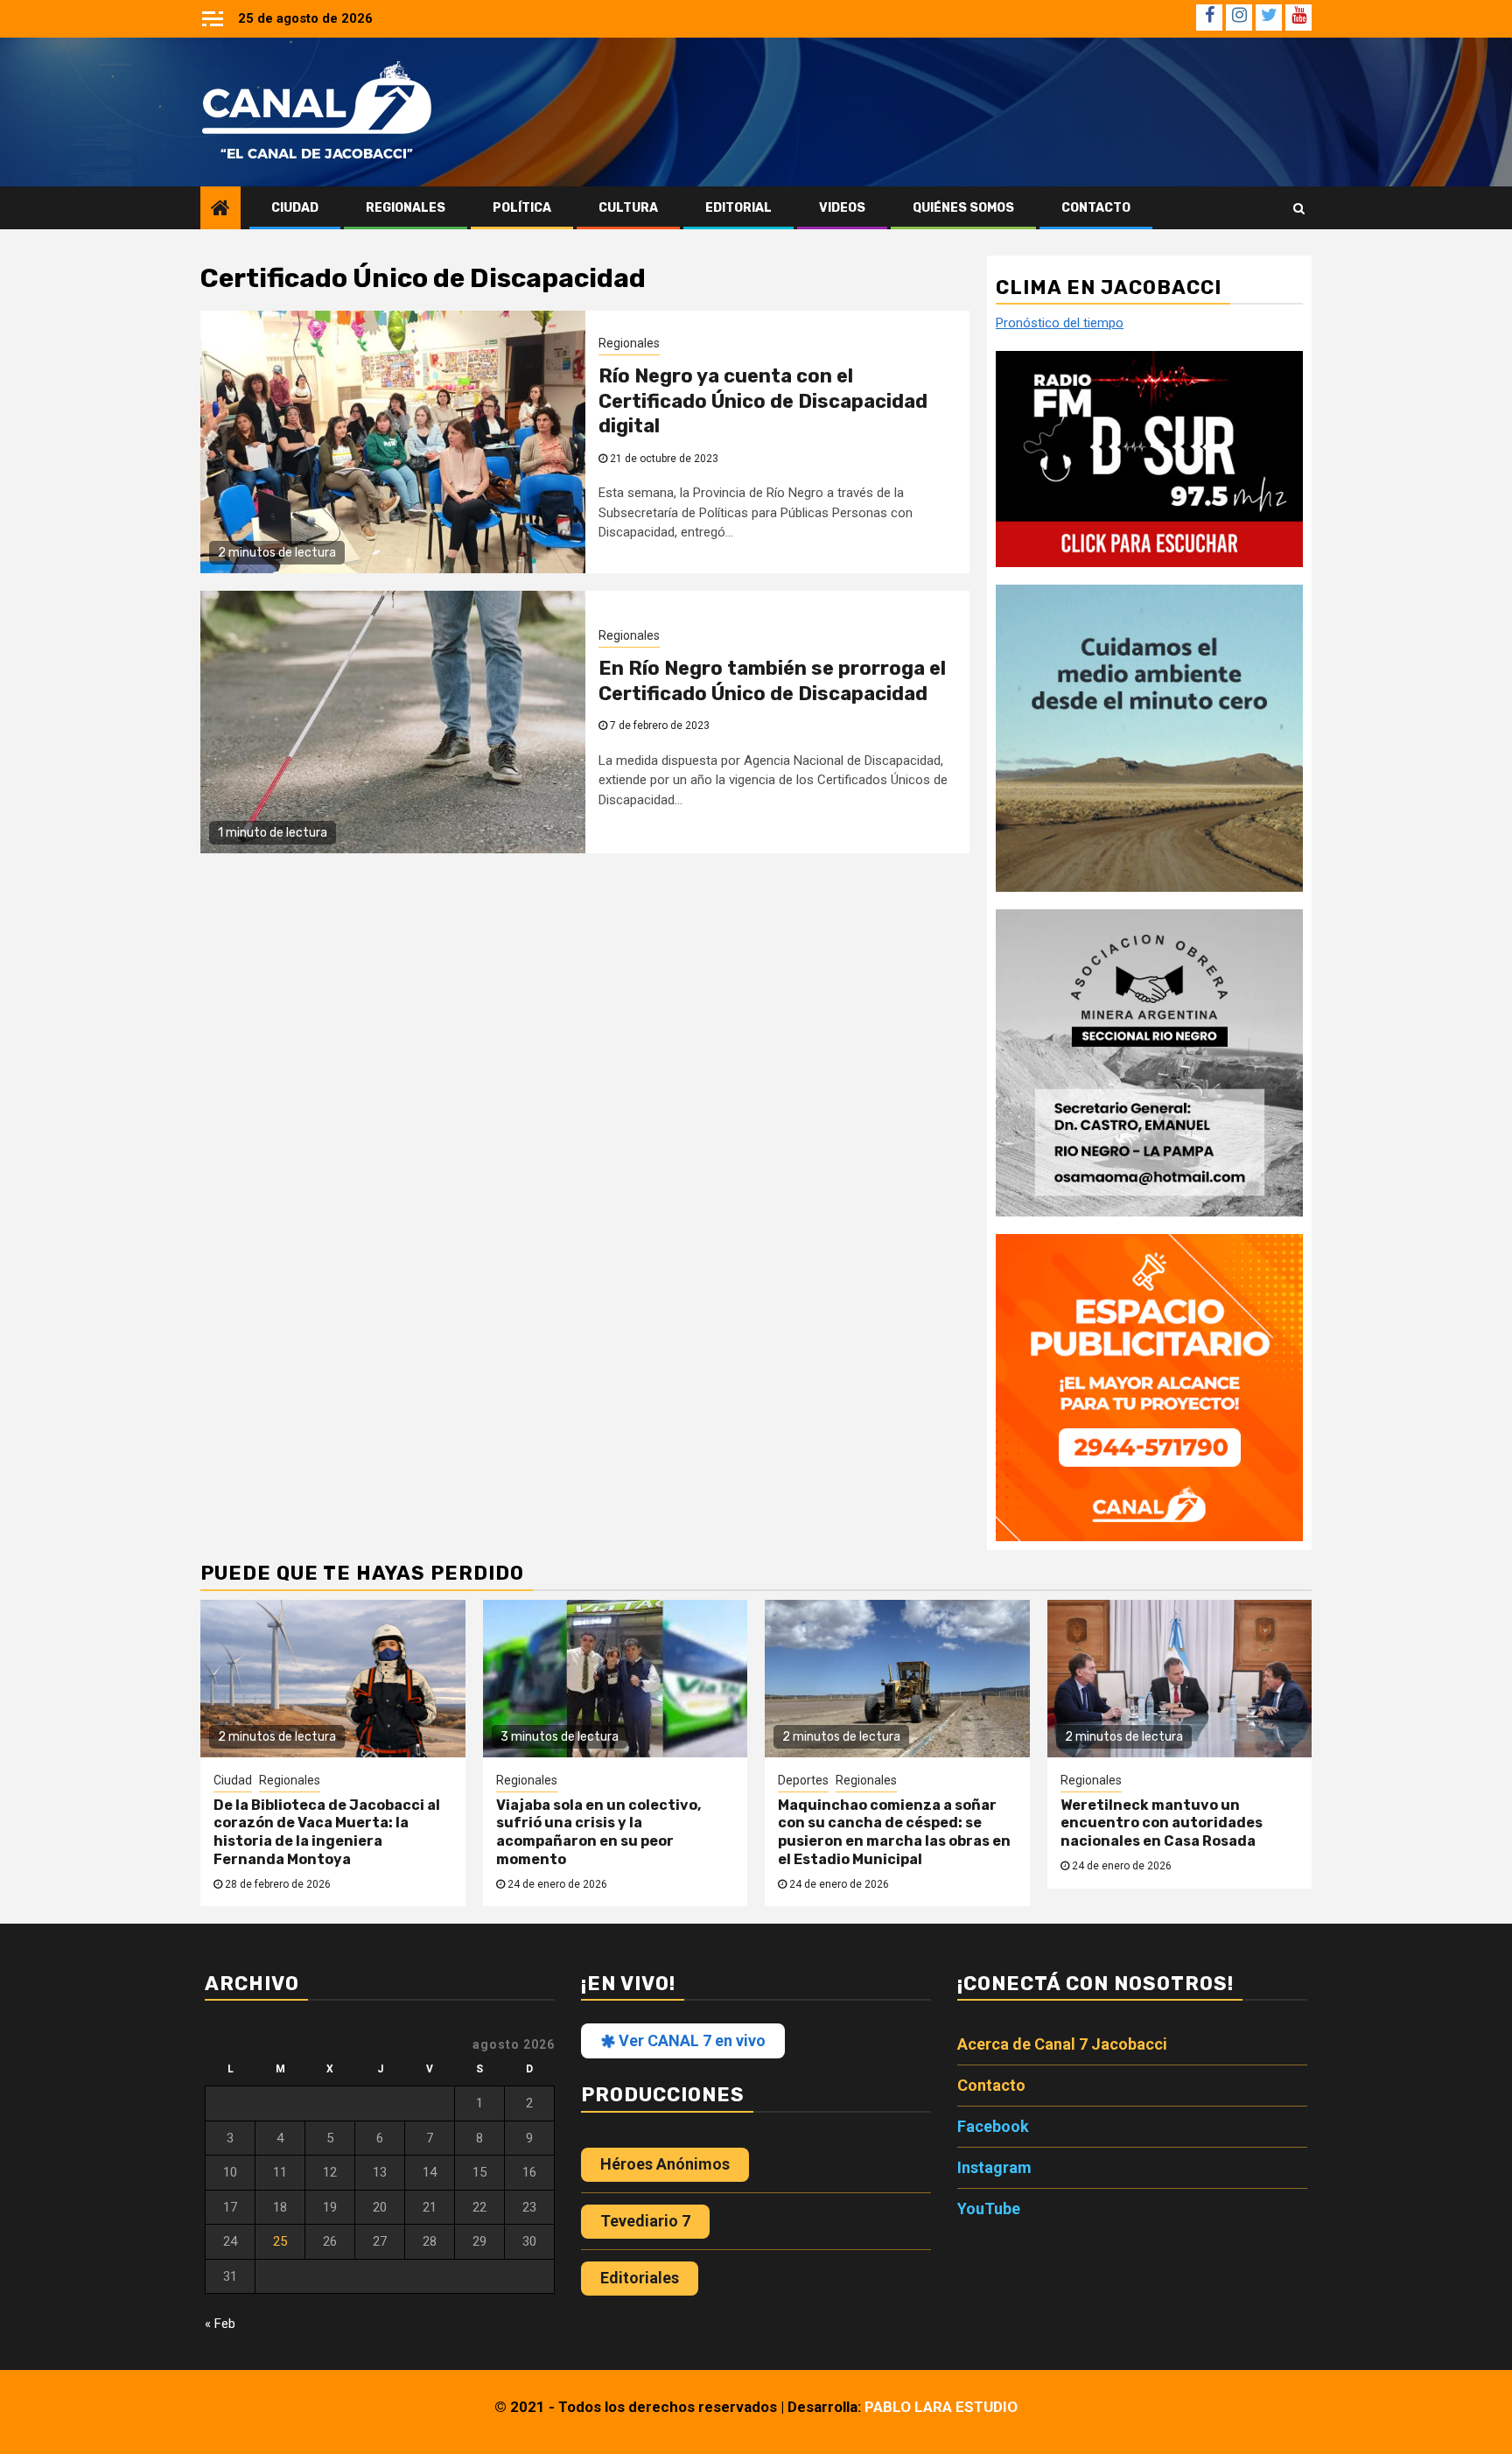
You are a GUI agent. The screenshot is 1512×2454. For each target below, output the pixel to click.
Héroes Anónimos (665, 2164)
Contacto (1096, 208)
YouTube (989, 2209)
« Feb (220, 2324)
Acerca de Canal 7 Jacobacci (1062, 2044)
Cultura (628, 208)
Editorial (738, 208)
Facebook (993, 2126)
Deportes (803, 1780)
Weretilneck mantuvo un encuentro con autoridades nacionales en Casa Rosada (1162, 1823)
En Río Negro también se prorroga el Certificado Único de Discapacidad (772, 681)
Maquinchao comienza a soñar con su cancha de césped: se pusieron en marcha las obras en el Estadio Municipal (894, 1832)
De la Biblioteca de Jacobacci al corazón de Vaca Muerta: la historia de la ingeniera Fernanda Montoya (327, 1832)
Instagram (994, 2167)
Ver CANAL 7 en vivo (690, 2040)
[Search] (1299, 208)
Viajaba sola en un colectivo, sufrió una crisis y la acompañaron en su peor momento (598, 1832)
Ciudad (295, 208)
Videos (842, 208)
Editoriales (640, 2278)
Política (522, 208)
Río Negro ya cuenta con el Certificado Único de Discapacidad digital (763, 401)
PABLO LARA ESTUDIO (941, 2407)
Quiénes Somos (963, 208)
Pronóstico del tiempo (1060, 324)
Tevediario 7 (645, 2221)
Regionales (406, 208)
